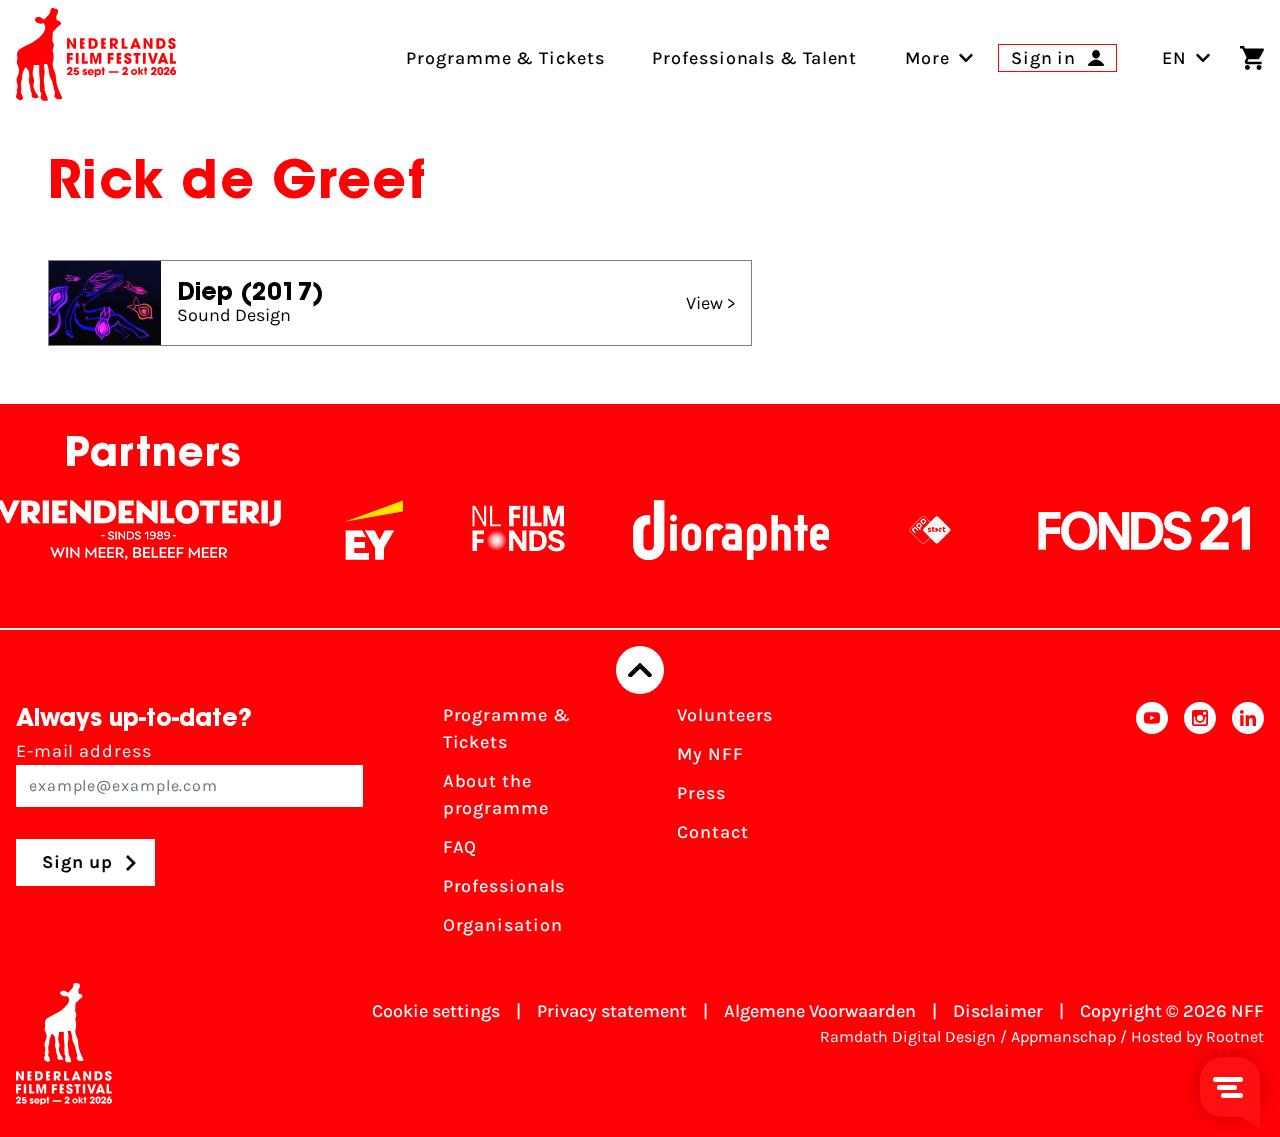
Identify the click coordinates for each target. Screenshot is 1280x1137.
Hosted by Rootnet (1197, 1036)
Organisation (503, 925)
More (927, 58)
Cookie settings (436, 1011)
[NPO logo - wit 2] (916, 530)
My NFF (710, 754)
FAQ (460, 847)
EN (1174, 58)
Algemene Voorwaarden (820, 1011)
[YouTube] (1152, 826)
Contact (712, 832)
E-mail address (84, 751)
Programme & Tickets (507, 728)
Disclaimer (998, 1011)
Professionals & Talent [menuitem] (754, 58)
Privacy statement (612, 1011)
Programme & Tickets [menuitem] (505, 58)
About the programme (496, 794)
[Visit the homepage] (96, 58)
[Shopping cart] (1252, 58)
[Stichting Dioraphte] (717, 530)
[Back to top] (640, 670)
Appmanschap (1063, 1036)
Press (701, 793)
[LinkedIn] (1248, 826)
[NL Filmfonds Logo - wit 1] (504, 530)
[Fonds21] (1131, 530)
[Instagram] (1200, 826)
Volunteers (725, 715)
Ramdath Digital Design (908, 1036)
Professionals (504, 886)
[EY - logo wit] (360, 530)
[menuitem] (927, 58)
